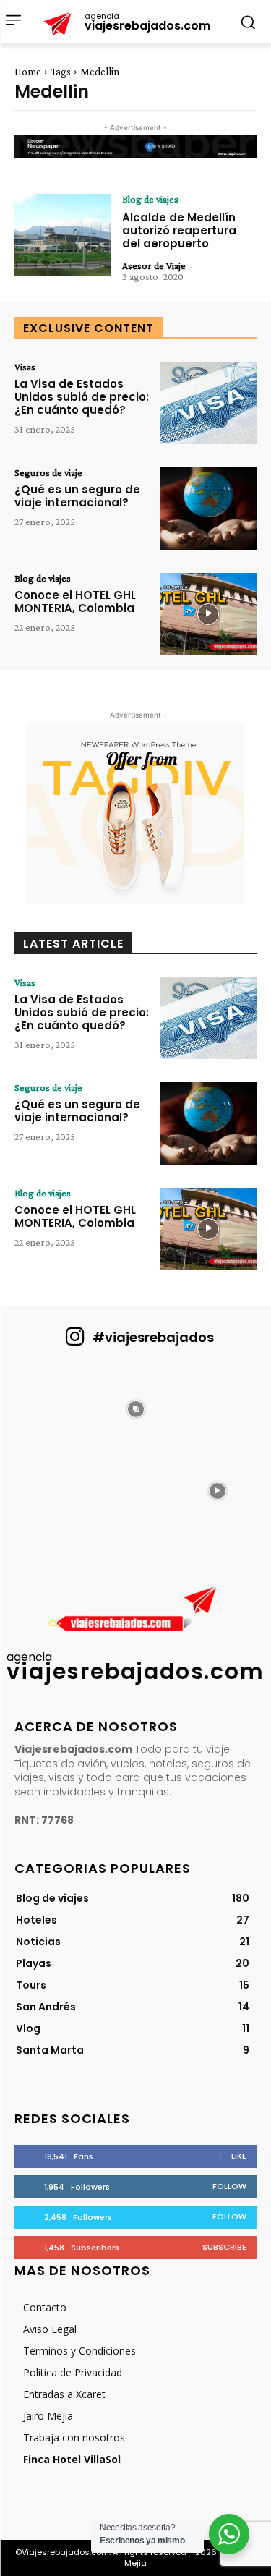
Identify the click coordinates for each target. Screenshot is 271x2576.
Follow (229, 2186)
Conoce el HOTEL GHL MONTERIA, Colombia (75, 602)
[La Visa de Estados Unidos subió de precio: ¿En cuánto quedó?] (208, 403)
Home (28, 72)
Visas (25, 367)
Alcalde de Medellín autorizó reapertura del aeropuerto (179, 230)
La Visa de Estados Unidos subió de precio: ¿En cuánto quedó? (82, 397)
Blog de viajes (150, 199)
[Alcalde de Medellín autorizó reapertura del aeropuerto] (63, 235)
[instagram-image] (54, 1407)
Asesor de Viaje (154, 265)
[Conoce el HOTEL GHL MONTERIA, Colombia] (208, 614)
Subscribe (224, 2247)
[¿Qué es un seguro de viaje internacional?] (208, 509)
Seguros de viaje (48, 472)
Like (239, 2156)
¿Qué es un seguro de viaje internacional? (77, 496)
